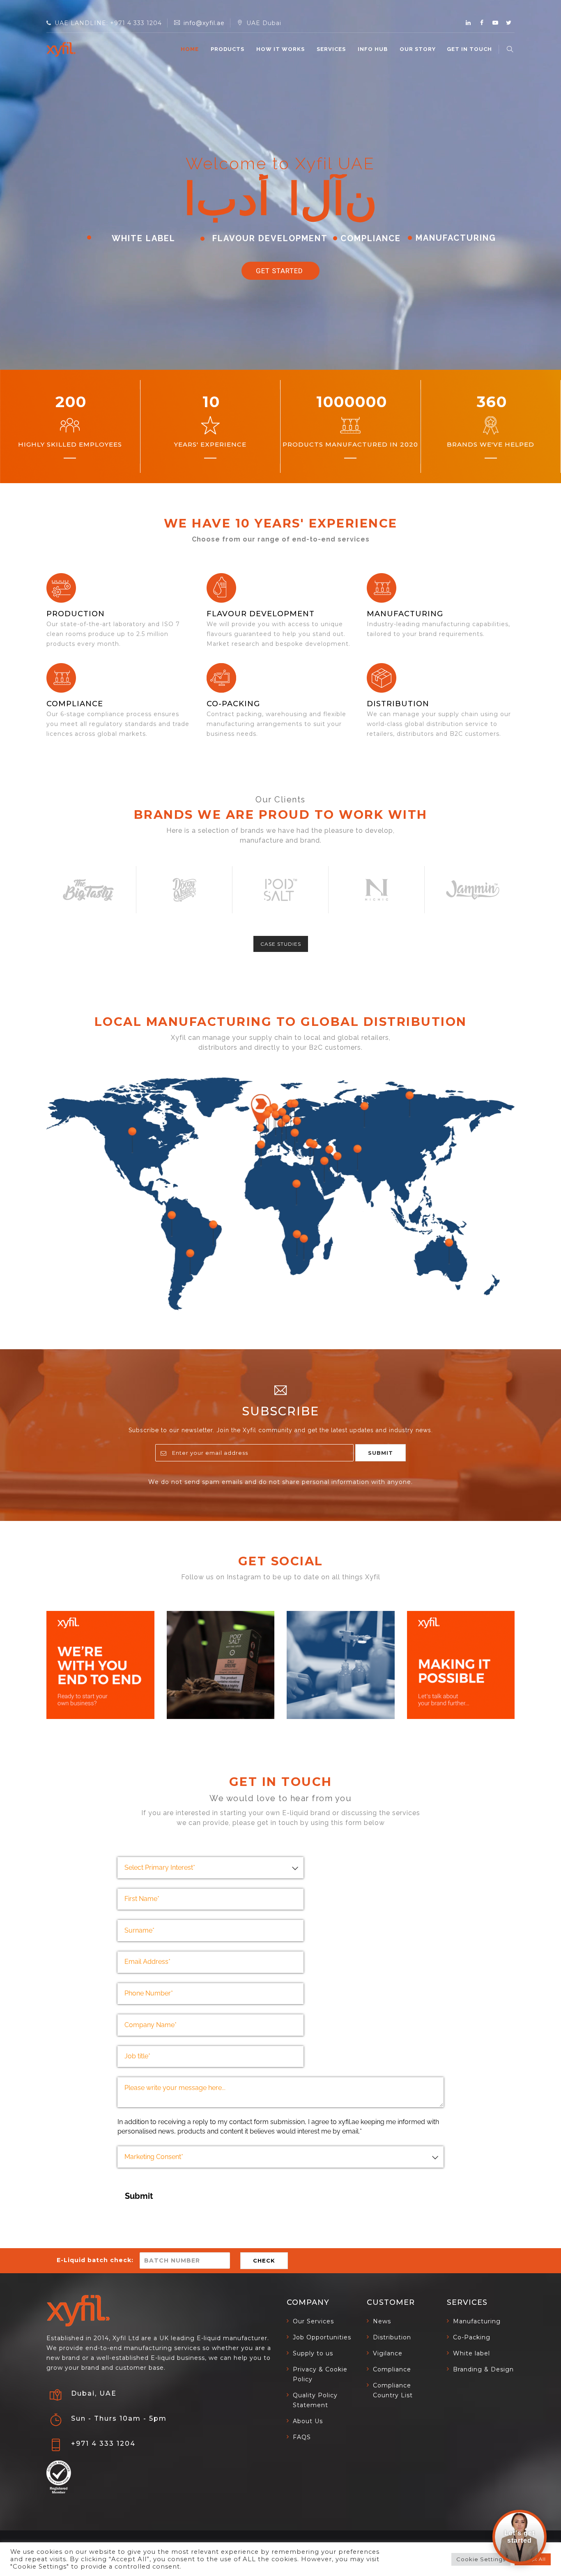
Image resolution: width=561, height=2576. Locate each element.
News (382, 2321)
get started (280, 271)
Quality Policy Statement (315, 2400)
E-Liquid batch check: (95, 2260)
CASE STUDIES (281, 944)
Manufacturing (477, 2321)
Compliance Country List (393, 2390)
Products (228, 49)
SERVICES (331, 49)
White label (471, 2353)
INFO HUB (373, 49)
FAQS (302, 2437)
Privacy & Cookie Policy (320, 2374)
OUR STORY (418, 49)
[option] (88, 890)
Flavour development (261, 614)
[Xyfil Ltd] (61, 49)
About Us (308, 2421)
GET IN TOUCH (469, 49)
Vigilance (388, 2353)
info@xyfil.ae (204, 23)
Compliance (75, 704)
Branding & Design (483, 2369)
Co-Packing (233, 704)
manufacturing (405, 614)
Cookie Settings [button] (481, 2559)
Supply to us (313, 2353)
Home (190, 49)
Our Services (313, 2321)
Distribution (398, 704)
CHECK (264, 2260)
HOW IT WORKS (280, 49)
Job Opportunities (322, 2337)
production (76, 614)
